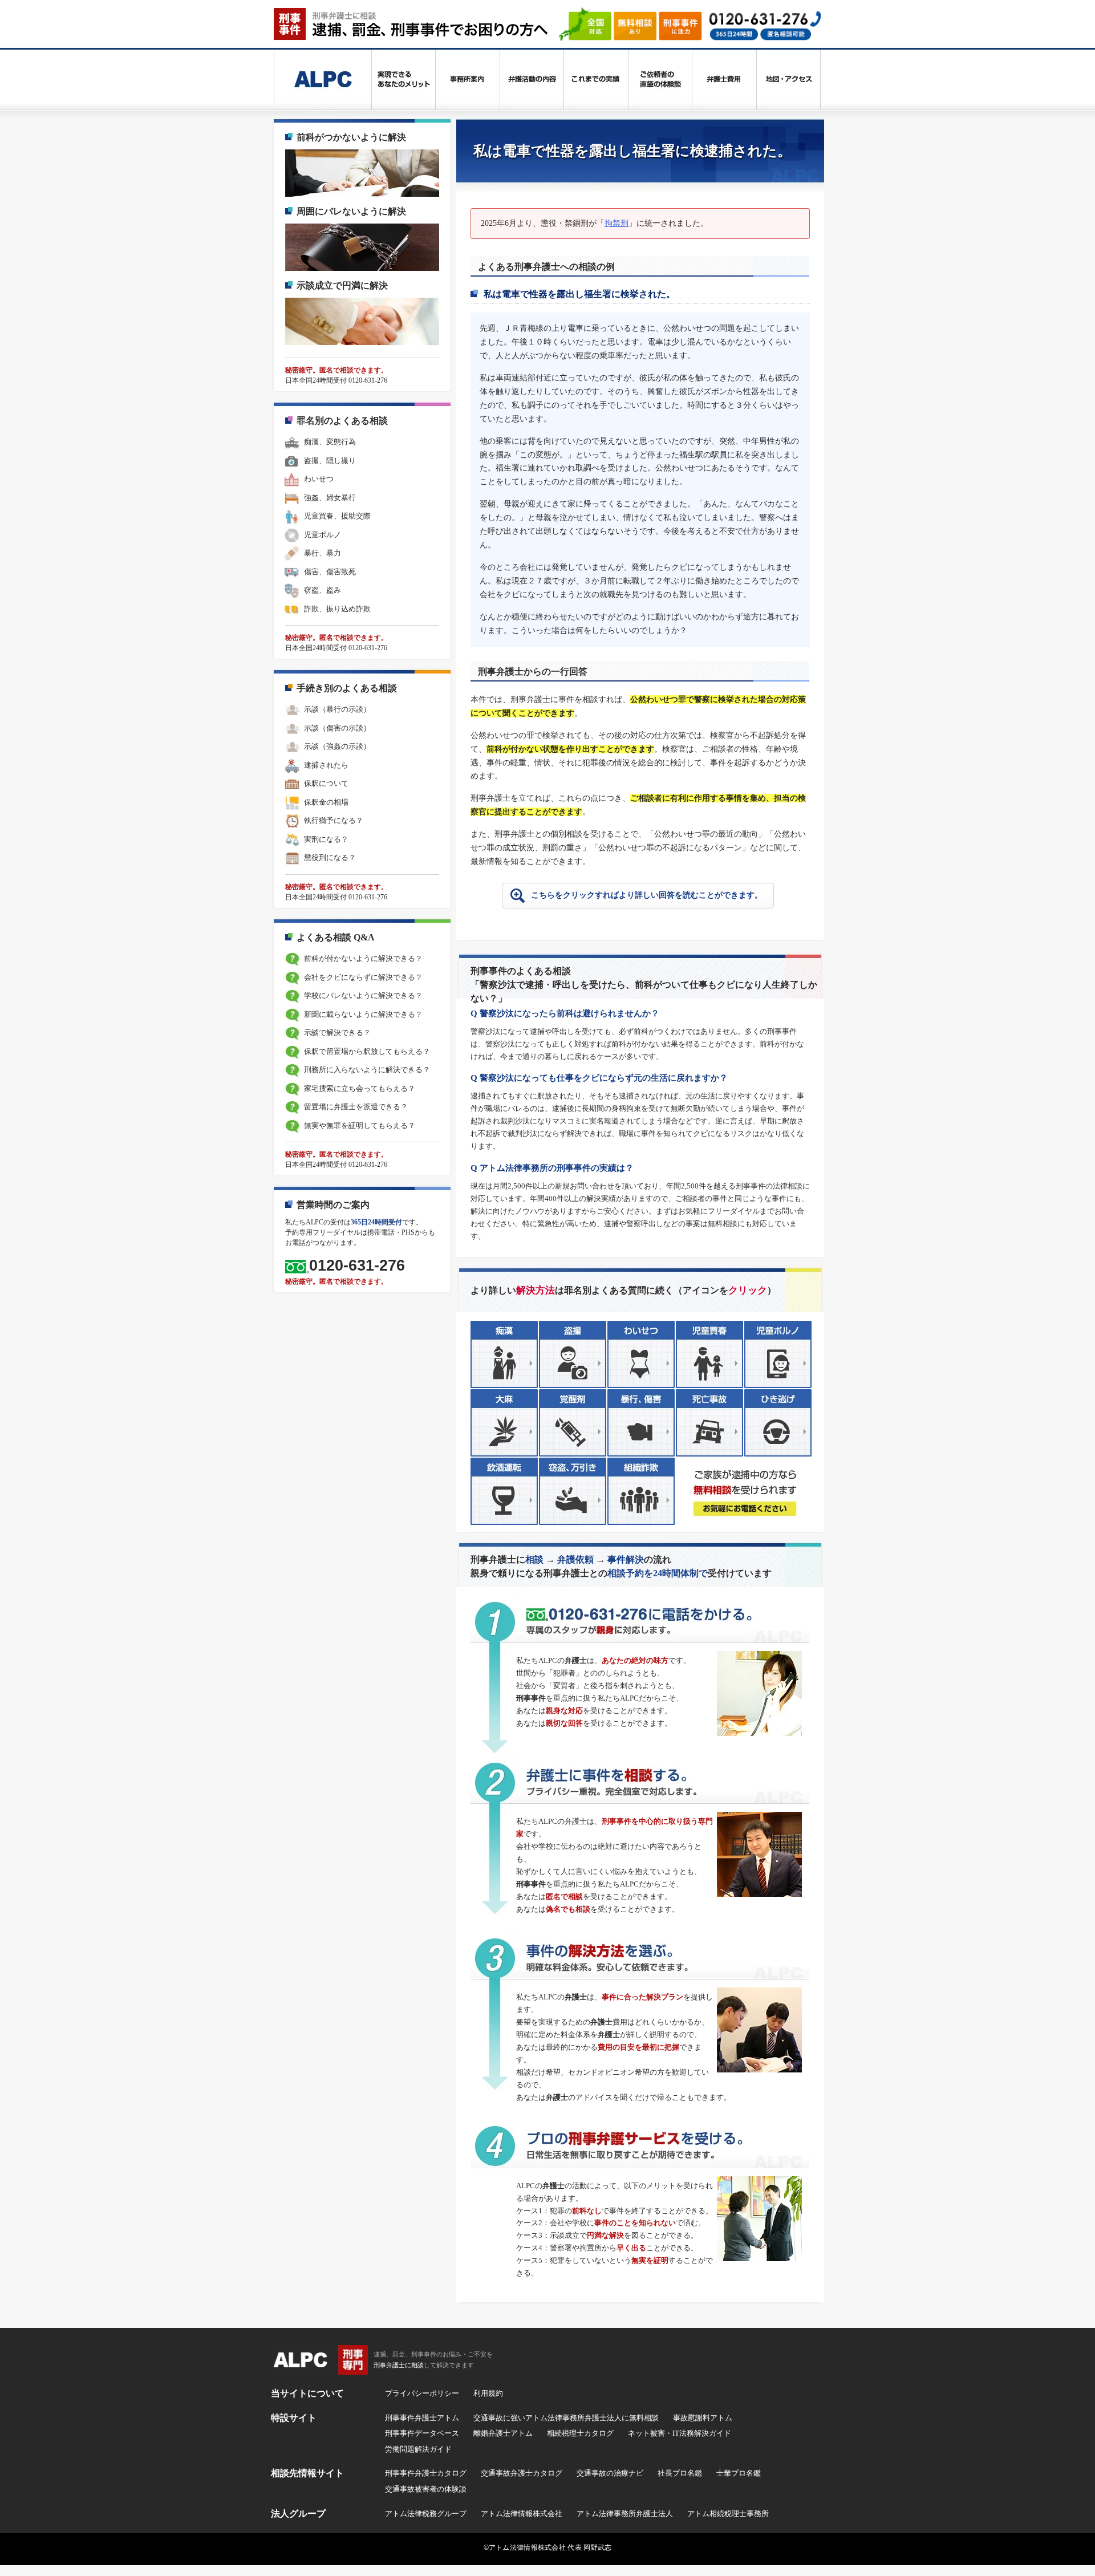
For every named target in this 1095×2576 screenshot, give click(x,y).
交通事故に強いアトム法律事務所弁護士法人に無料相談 (566, 2418)
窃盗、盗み (323, 590)
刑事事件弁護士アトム (422, 2418)
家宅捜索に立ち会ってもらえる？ (360, 1088)
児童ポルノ (323, 535)
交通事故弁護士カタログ (522, 2473)
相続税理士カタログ (580, 2433)
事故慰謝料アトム (703, 2418)
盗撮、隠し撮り (330, 461)
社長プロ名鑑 (680, 2473)
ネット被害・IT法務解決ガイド (680, 2433)
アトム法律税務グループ (426, 2514)
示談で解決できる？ (337, 1033)
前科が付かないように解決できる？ (363, 958)
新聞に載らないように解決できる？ (363, 1014)
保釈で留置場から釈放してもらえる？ (367, 1051)
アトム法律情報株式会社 (522, 2514)
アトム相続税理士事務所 (728, 2514)
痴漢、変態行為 (330, 442)
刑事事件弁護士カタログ (426, 2473)
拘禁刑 (617, 223)
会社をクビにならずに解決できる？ (363, 977)
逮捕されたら (326, 765)
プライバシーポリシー (422, 2393)
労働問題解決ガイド (418, 2449)
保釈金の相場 (326, 802)
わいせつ (319, 479)
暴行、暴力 (323, 553)
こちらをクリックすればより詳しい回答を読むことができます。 (647, 895)
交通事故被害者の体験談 (426, 2489)
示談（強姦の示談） (337, 746)
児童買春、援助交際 (337, 516)
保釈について (326, 783)
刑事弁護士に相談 (399, 2365)
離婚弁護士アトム (503, 2433)
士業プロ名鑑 (739, 2473)
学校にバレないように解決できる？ (363, 995)
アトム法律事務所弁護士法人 (625, 2514)
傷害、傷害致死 (330, 572)
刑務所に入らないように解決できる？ (367, 1070)
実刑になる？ (326, 839)
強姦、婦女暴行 (330, 498)
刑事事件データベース (422, 2433)
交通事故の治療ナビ (610, 2473)
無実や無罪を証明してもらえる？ (360, 1125)
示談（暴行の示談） (337, 709)
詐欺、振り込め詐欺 (337, 609)
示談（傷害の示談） (337, 728)
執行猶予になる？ (334, 820)
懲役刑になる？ (330, 857)
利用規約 (488, 2393)
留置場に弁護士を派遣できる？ (356, 1107)
